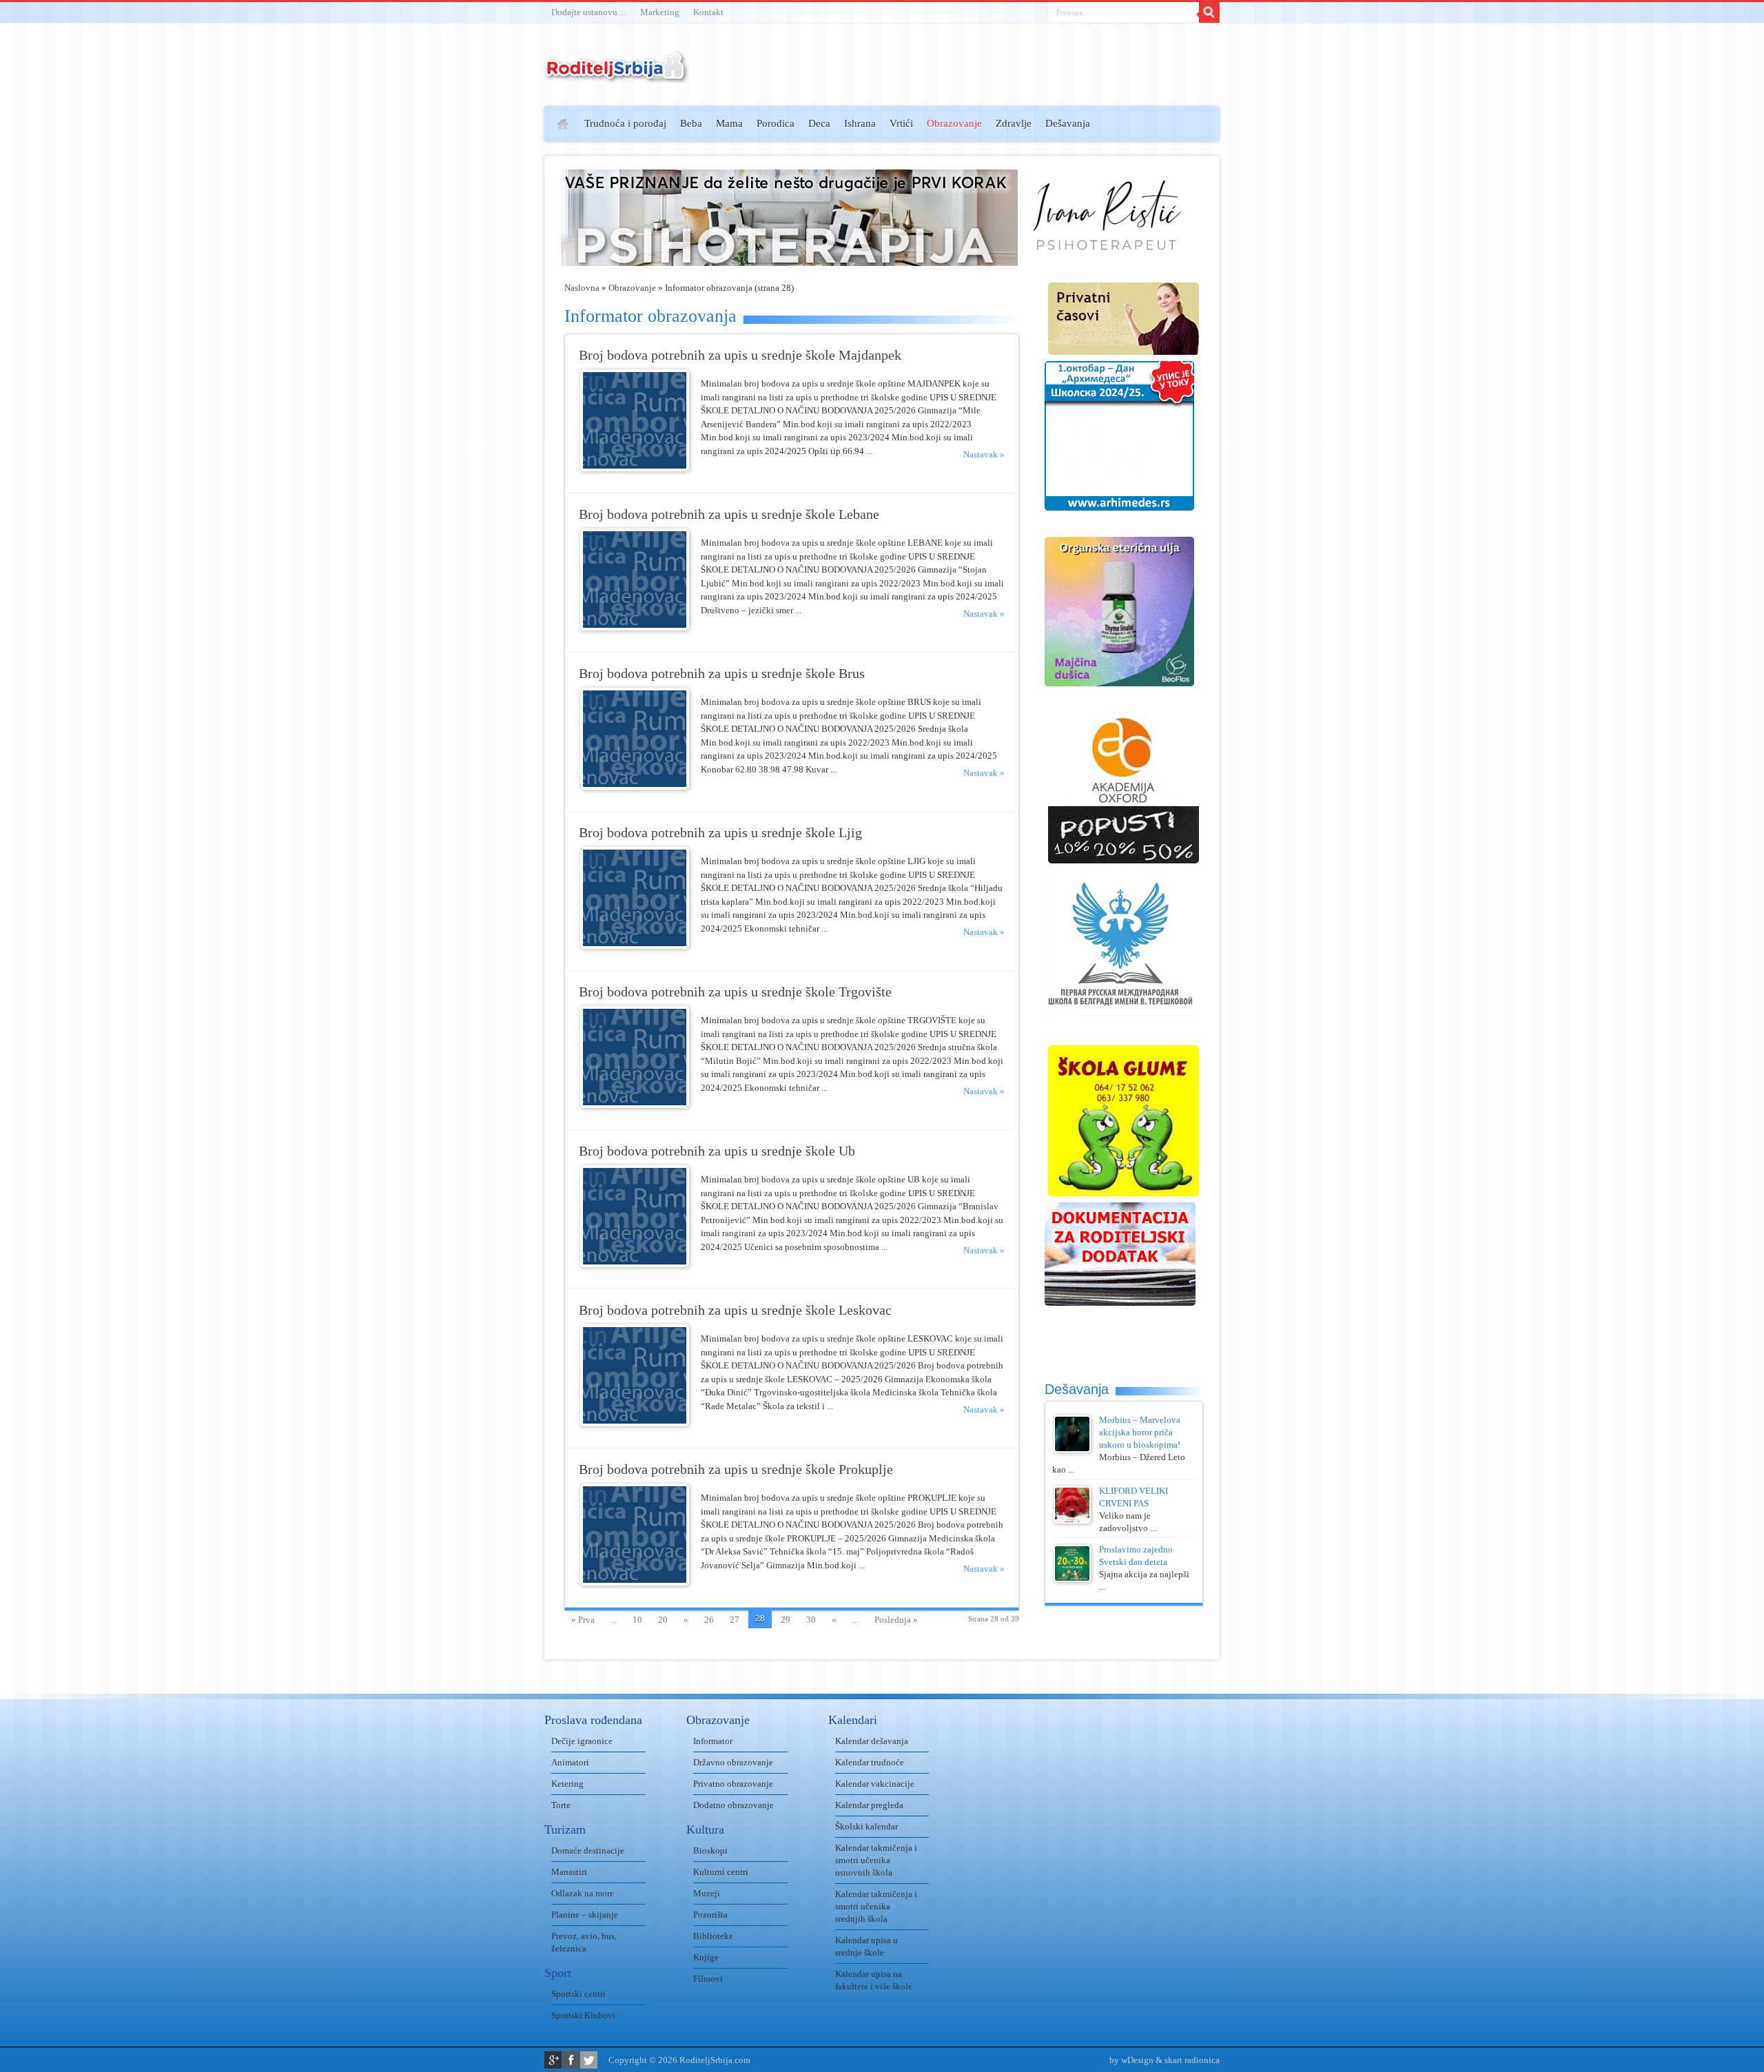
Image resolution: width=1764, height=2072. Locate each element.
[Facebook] (571, 2060)
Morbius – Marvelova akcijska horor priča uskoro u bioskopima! (1140, 1432)
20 (663, 1620)
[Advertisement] (491, 307)
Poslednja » (896, 1620)
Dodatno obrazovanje (734, 1805)
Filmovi (708, 1979)
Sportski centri (578, 1994)
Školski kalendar (866, 1826)
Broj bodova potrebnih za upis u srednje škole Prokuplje (736, 1469)
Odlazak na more (583, 1893)
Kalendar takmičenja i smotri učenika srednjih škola (876, 1906)
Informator (713, 1741)
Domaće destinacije (588, 1850)
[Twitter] (589, 2060)
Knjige (706, 1957)
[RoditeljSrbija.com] (617, 75)
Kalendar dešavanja (872, 1741)
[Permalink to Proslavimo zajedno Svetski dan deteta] (1072, 1579)
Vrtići (901, 123)
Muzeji (707, 1893)
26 (709, 1620)
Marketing (660, 12)
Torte (561, 1805)
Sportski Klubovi (583, 2015)
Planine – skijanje (585, 1915)
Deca (819, 123)
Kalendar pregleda (869, 1805)
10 (637, 1620)
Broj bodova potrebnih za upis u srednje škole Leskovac (735, 1310)
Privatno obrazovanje (733, 1784)
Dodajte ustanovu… (589, 12)
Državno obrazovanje (733, 1762)
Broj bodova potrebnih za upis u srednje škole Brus (722, 674)
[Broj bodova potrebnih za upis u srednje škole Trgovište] (635, 1105)
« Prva (583, 1620)
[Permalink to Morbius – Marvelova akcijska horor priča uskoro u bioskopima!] (1072, 1449)
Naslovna (582, 288)
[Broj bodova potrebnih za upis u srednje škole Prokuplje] (635, 1582)
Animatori (570, 1762)
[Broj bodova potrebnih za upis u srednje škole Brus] (635, 787)
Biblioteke (713, 1936)
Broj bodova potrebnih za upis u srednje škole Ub (717, 1151)
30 (811, 1620)
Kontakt (708, 12)
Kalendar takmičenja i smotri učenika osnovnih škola (876, 1860)
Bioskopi (710, 1850)
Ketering (567, 1784)
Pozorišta (710, 1915)
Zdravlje (1014, 123)
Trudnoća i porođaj (625, 123)
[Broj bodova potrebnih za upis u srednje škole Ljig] (635, 946)
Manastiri (569, 1872)
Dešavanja (1068, 123)
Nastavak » (984, 454)
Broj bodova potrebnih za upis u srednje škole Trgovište (735, 992)
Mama (729, 123)
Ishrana (860, 123)
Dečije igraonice (582, 1741)
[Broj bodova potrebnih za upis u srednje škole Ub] (635, 1264)
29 (786, 1620)
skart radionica (1192, 2060)
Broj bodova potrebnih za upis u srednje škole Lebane (729, 514)
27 (735, 1620)
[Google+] (553, 2060)
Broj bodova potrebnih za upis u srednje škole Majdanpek (740, 355)
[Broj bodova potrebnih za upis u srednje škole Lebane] (635, 627)
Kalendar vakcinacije (875, 1784)
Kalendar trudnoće (870, 1762)
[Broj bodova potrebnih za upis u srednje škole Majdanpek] (635, 468)
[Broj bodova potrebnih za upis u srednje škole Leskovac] (635, 1423)
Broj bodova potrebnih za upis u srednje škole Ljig (720, 833)
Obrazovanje (954, 123)
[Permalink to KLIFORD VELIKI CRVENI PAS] (1072, 1520)
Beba (691, 123)
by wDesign (1131, 2060)
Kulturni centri (721, 1872)
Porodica (776, 123)
